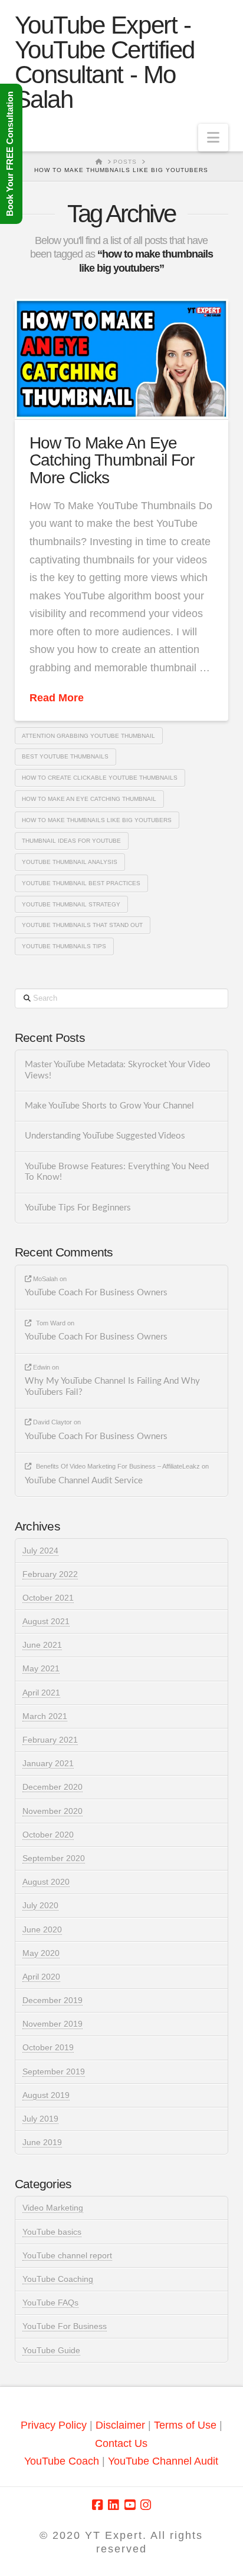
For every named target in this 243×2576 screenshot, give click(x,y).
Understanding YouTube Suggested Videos (105, 1136)
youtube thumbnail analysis (70, 862)
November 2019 (52, 2024)
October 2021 (48, 1598)
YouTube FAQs (50, 2303)
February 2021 (50, 1740)
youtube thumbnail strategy (71, 904)
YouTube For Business (65, 2326)
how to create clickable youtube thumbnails (100, 778)
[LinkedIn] (113, 2505)
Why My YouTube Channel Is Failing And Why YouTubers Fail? (112, 1387)
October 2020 (48, 1835)
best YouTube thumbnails (65, 756)
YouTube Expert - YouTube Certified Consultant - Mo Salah (105, 62)
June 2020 (42, 1929)
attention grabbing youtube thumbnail (88, 736)
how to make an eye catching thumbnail (89, 799)
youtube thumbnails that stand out (82, 925)
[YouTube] (130, 2505)
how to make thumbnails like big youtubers (97, 820)
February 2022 (50, 1574)
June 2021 (42, 1645)
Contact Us (121, 2443)
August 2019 (46, 2095)
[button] (213, 138)
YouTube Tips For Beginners (78, 1208)
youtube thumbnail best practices (81, 883)
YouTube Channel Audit (163, 2461)
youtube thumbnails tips (64, 946)
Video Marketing (53, 2208)
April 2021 (41, 1693)
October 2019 (48, 2047)
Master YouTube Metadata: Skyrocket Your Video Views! (118, 1070)
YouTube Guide (51, 2350)
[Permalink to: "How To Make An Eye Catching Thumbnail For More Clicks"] (122, 359)
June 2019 (42, 2142)
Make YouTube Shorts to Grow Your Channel (109, 1106)
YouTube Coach (62, 2461)
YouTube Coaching (58, 2279)
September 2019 (54, 2072)
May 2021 (41, 1668)
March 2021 (45, 1716)
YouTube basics (52, 2232)
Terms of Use (185, 2425)
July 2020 (40, 1905)
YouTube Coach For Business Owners (96, 1293)
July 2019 (40, 2119)
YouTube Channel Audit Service (84, 1481)
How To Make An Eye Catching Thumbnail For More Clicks (112, 460)
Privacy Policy (54, 2425)
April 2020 (41, 1977)
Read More (57, 698)
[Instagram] (146, 2505)
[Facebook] (97, 2505)
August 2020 (46, 1882)
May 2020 (41, 1953)
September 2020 (54, 1858)
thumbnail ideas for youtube (71, 841)
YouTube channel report (67, 2255)
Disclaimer (122, 2425)
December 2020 (52, 1787)
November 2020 (52, 1811)
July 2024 (40, 1551)
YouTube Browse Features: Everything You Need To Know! (117, 1172)
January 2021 (48, 1763)
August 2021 (46, 1621)
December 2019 (52, 2000)
